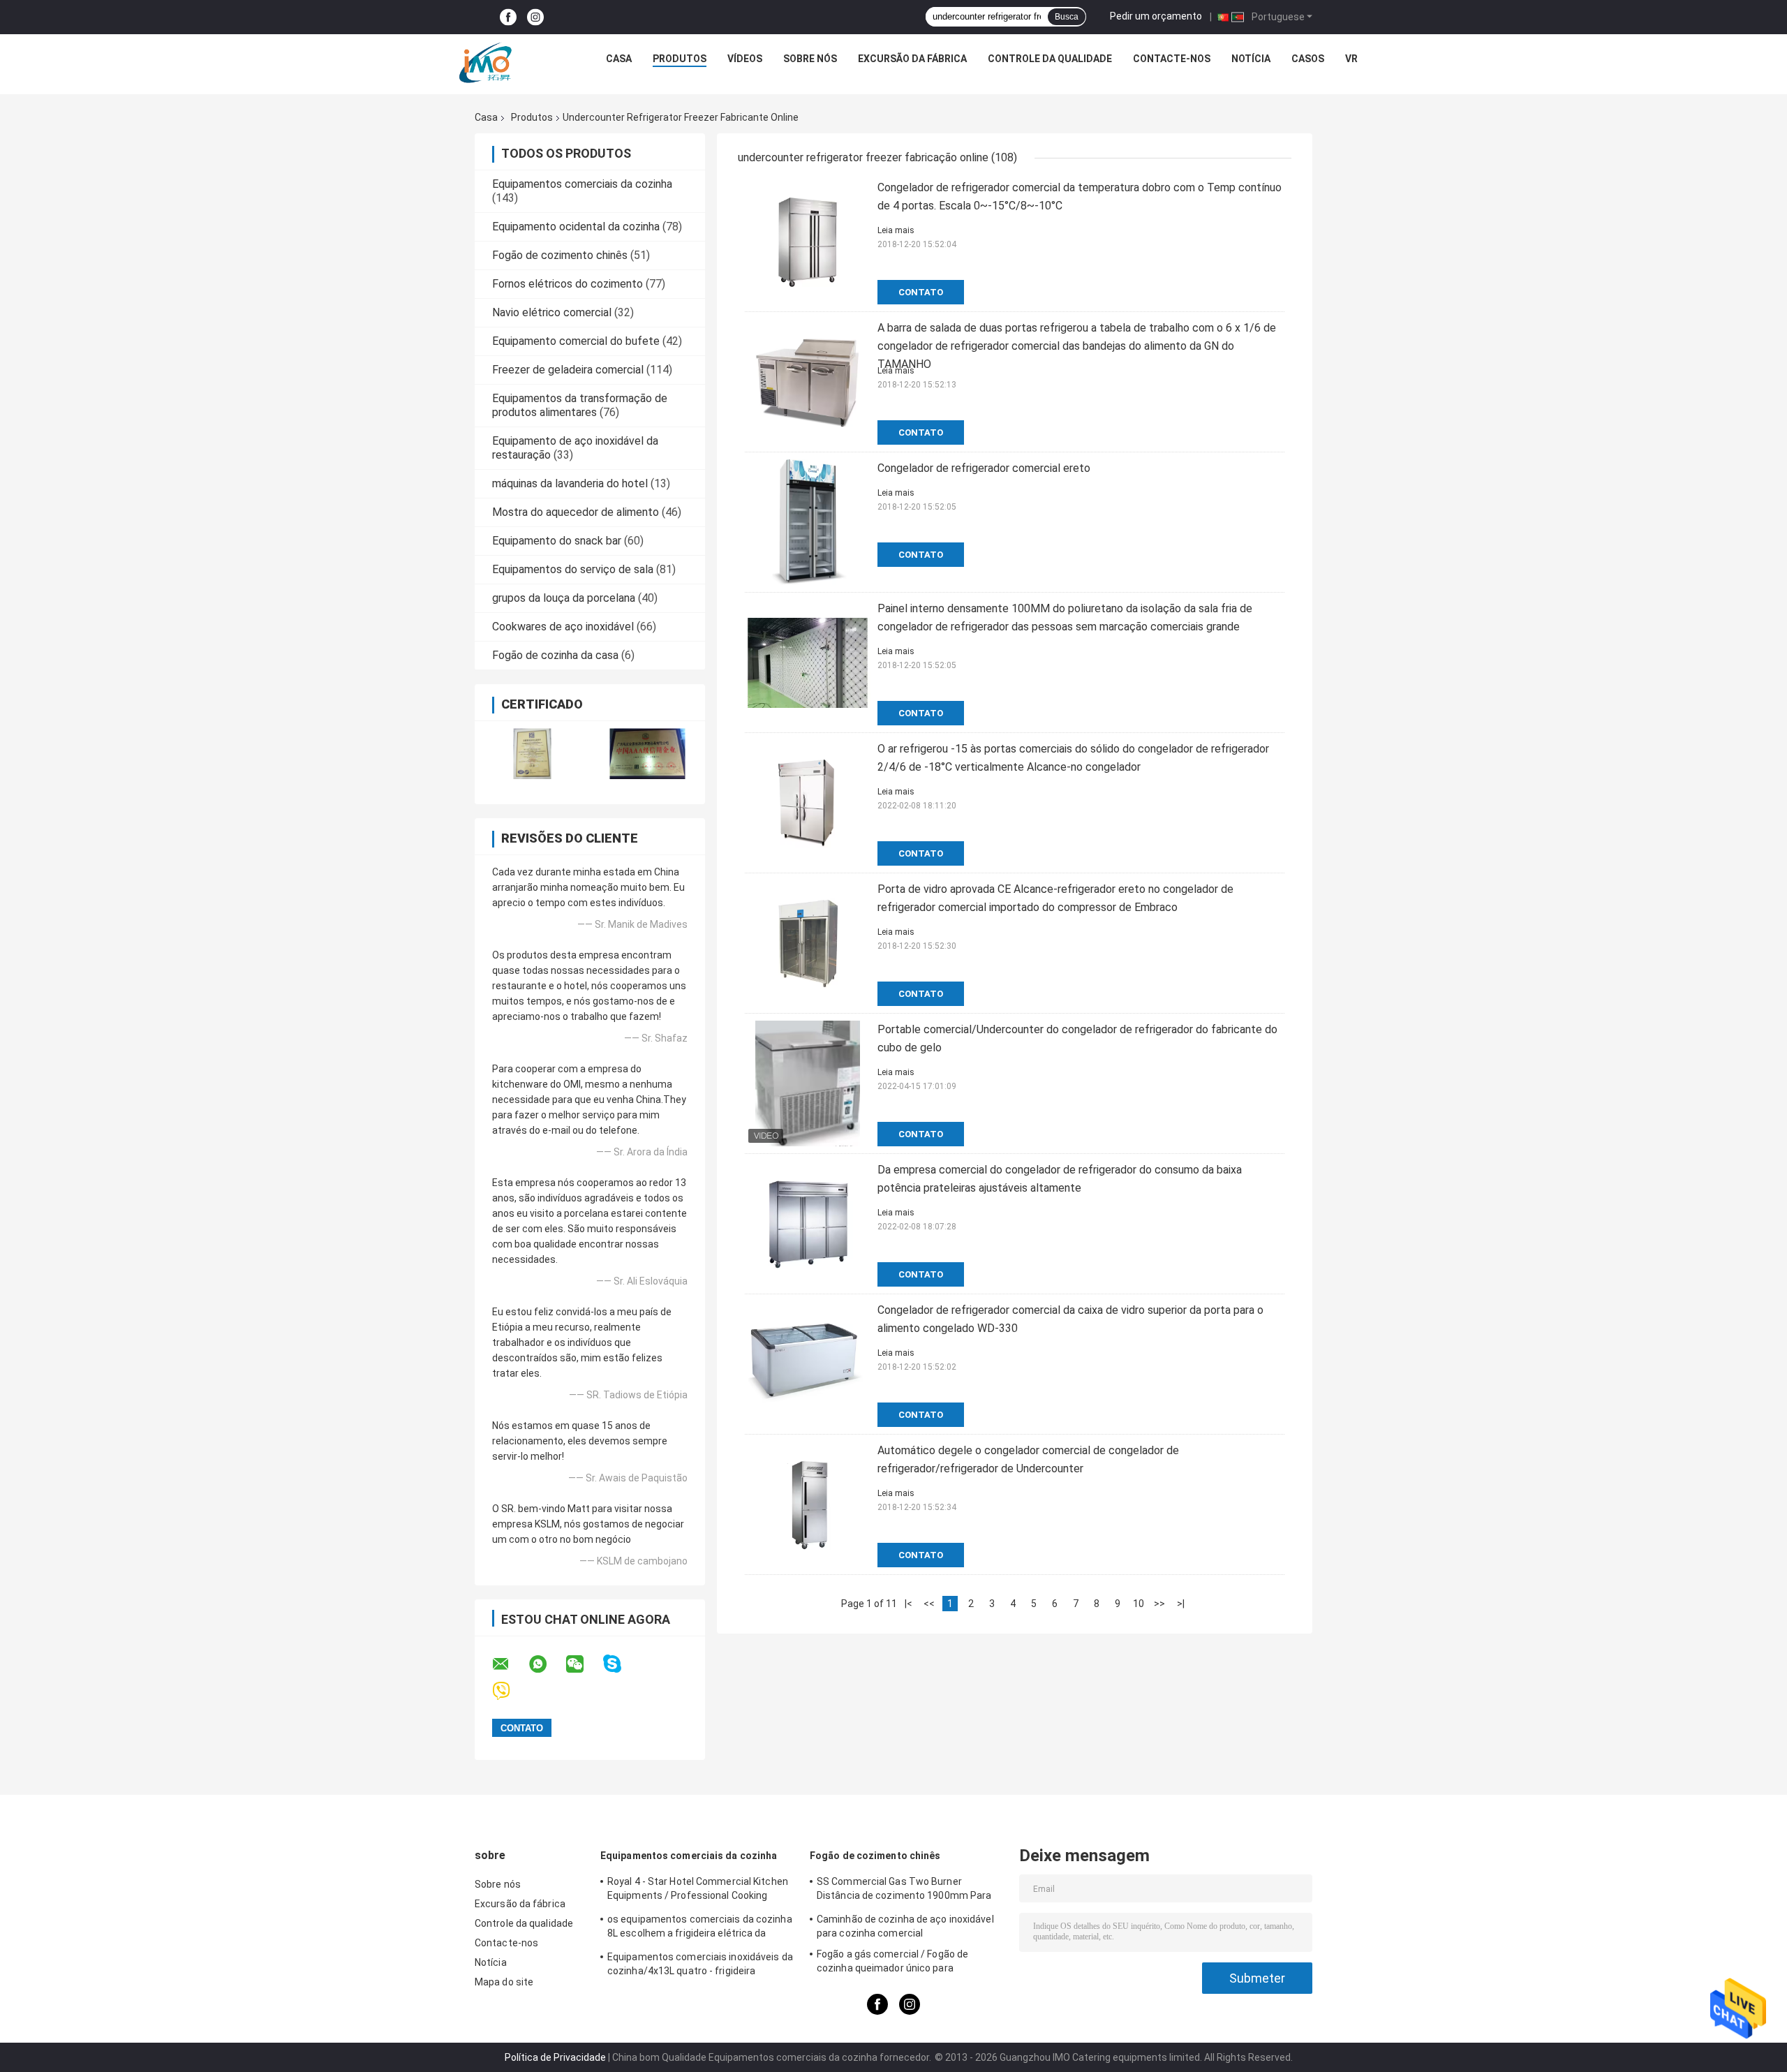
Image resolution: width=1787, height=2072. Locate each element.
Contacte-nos (1172, 59)
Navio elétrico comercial (552, 312)
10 (1139, 1604)
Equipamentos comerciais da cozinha (582, 184)
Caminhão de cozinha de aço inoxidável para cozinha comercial (905, 1926)
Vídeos (745, 59)
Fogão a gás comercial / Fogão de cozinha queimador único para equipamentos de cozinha (892, 1963)
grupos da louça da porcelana (564, 598)
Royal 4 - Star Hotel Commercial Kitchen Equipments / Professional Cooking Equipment (698, 1890)
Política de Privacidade (555, 2057)
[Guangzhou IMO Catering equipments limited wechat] (584, 1664)
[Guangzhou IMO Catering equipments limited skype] (621, 1664)
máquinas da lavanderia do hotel (570, 483)
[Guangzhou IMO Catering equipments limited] (485, 62)
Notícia (1251, 59)
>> (1159, 1604)
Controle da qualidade (1050, 59)
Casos (1308, 59)
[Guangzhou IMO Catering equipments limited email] (510, 1664)
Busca (1067, 17)
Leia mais (896, 230)
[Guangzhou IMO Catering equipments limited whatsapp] (547, 1664)
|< (909, 1604)
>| (1181, 1604)
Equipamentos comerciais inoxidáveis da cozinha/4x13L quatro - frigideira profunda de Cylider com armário (700, 1966)
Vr (1351, 59)
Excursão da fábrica (912, 59)
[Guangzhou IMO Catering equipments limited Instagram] (535, 17)
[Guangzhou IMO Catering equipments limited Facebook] (508, 17)
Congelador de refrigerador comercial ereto (984, 468)
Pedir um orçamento (1156, 16)
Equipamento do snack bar (557, 541)
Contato (921, 292)
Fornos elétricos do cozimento (568, 284)
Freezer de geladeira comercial (568, 370)
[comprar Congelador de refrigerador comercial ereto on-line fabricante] (808, 522)
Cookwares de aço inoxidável (563, 627)
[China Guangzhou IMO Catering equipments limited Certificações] (532, 754)
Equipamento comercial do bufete (576, 341)
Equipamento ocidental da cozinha (576, 227)
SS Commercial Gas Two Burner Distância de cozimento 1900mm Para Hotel (904, 1890)
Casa (619, 59)
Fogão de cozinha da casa (555, 655)
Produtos (680, 59)
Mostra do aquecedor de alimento (576, 512)
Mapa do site (504, 1982)
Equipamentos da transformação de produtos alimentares (580, 405)
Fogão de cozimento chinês (560, 255)
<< (929, 1604)
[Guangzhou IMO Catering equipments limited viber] (510, 1691)
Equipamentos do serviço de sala (573, 569)
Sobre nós (810, 59)
